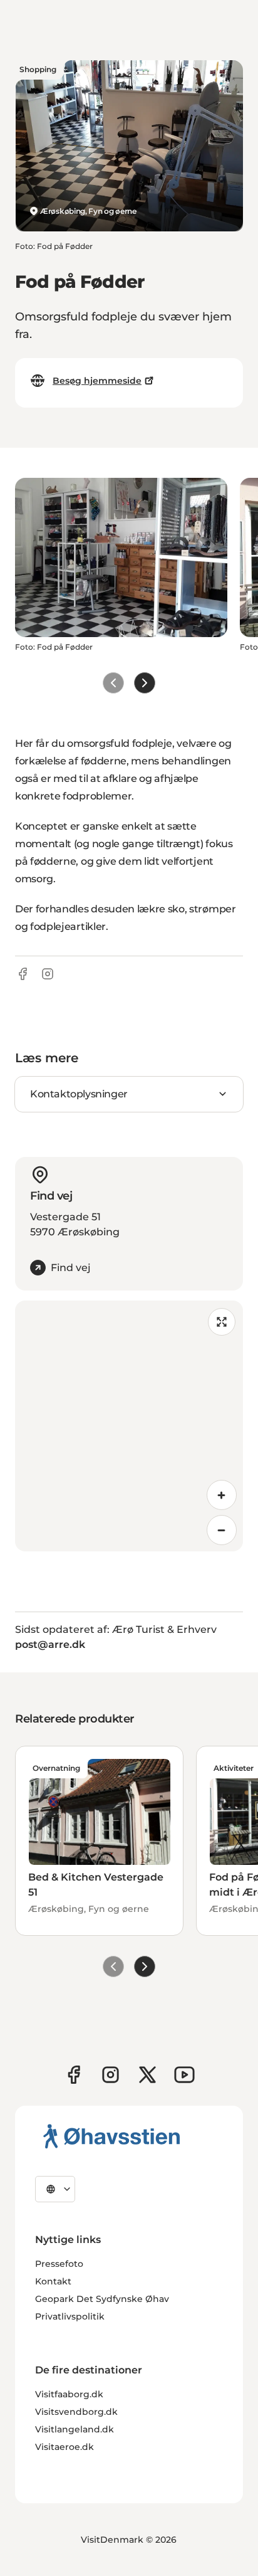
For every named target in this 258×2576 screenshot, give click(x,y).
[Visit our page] (111, 2075)
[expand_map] (222, 1322)
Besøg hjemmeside (97, 381)
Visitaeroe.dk (64, 2447)
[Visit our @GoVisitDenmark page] (147, 2075)
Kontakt (53, 2281)
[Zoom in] (222, 1495)
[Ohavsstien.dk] (112, 2136)
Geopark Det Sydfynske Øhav (102, 2299)
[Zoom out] (222, 1530)
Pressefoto (59, 2264)
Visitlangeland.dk (75, 2429)
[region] (129, 1426)
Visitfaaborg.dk (69, 2394)
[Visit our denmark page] (74, 2075)
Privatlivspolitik (70, 2316)
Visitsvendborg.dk (76, 2412)
